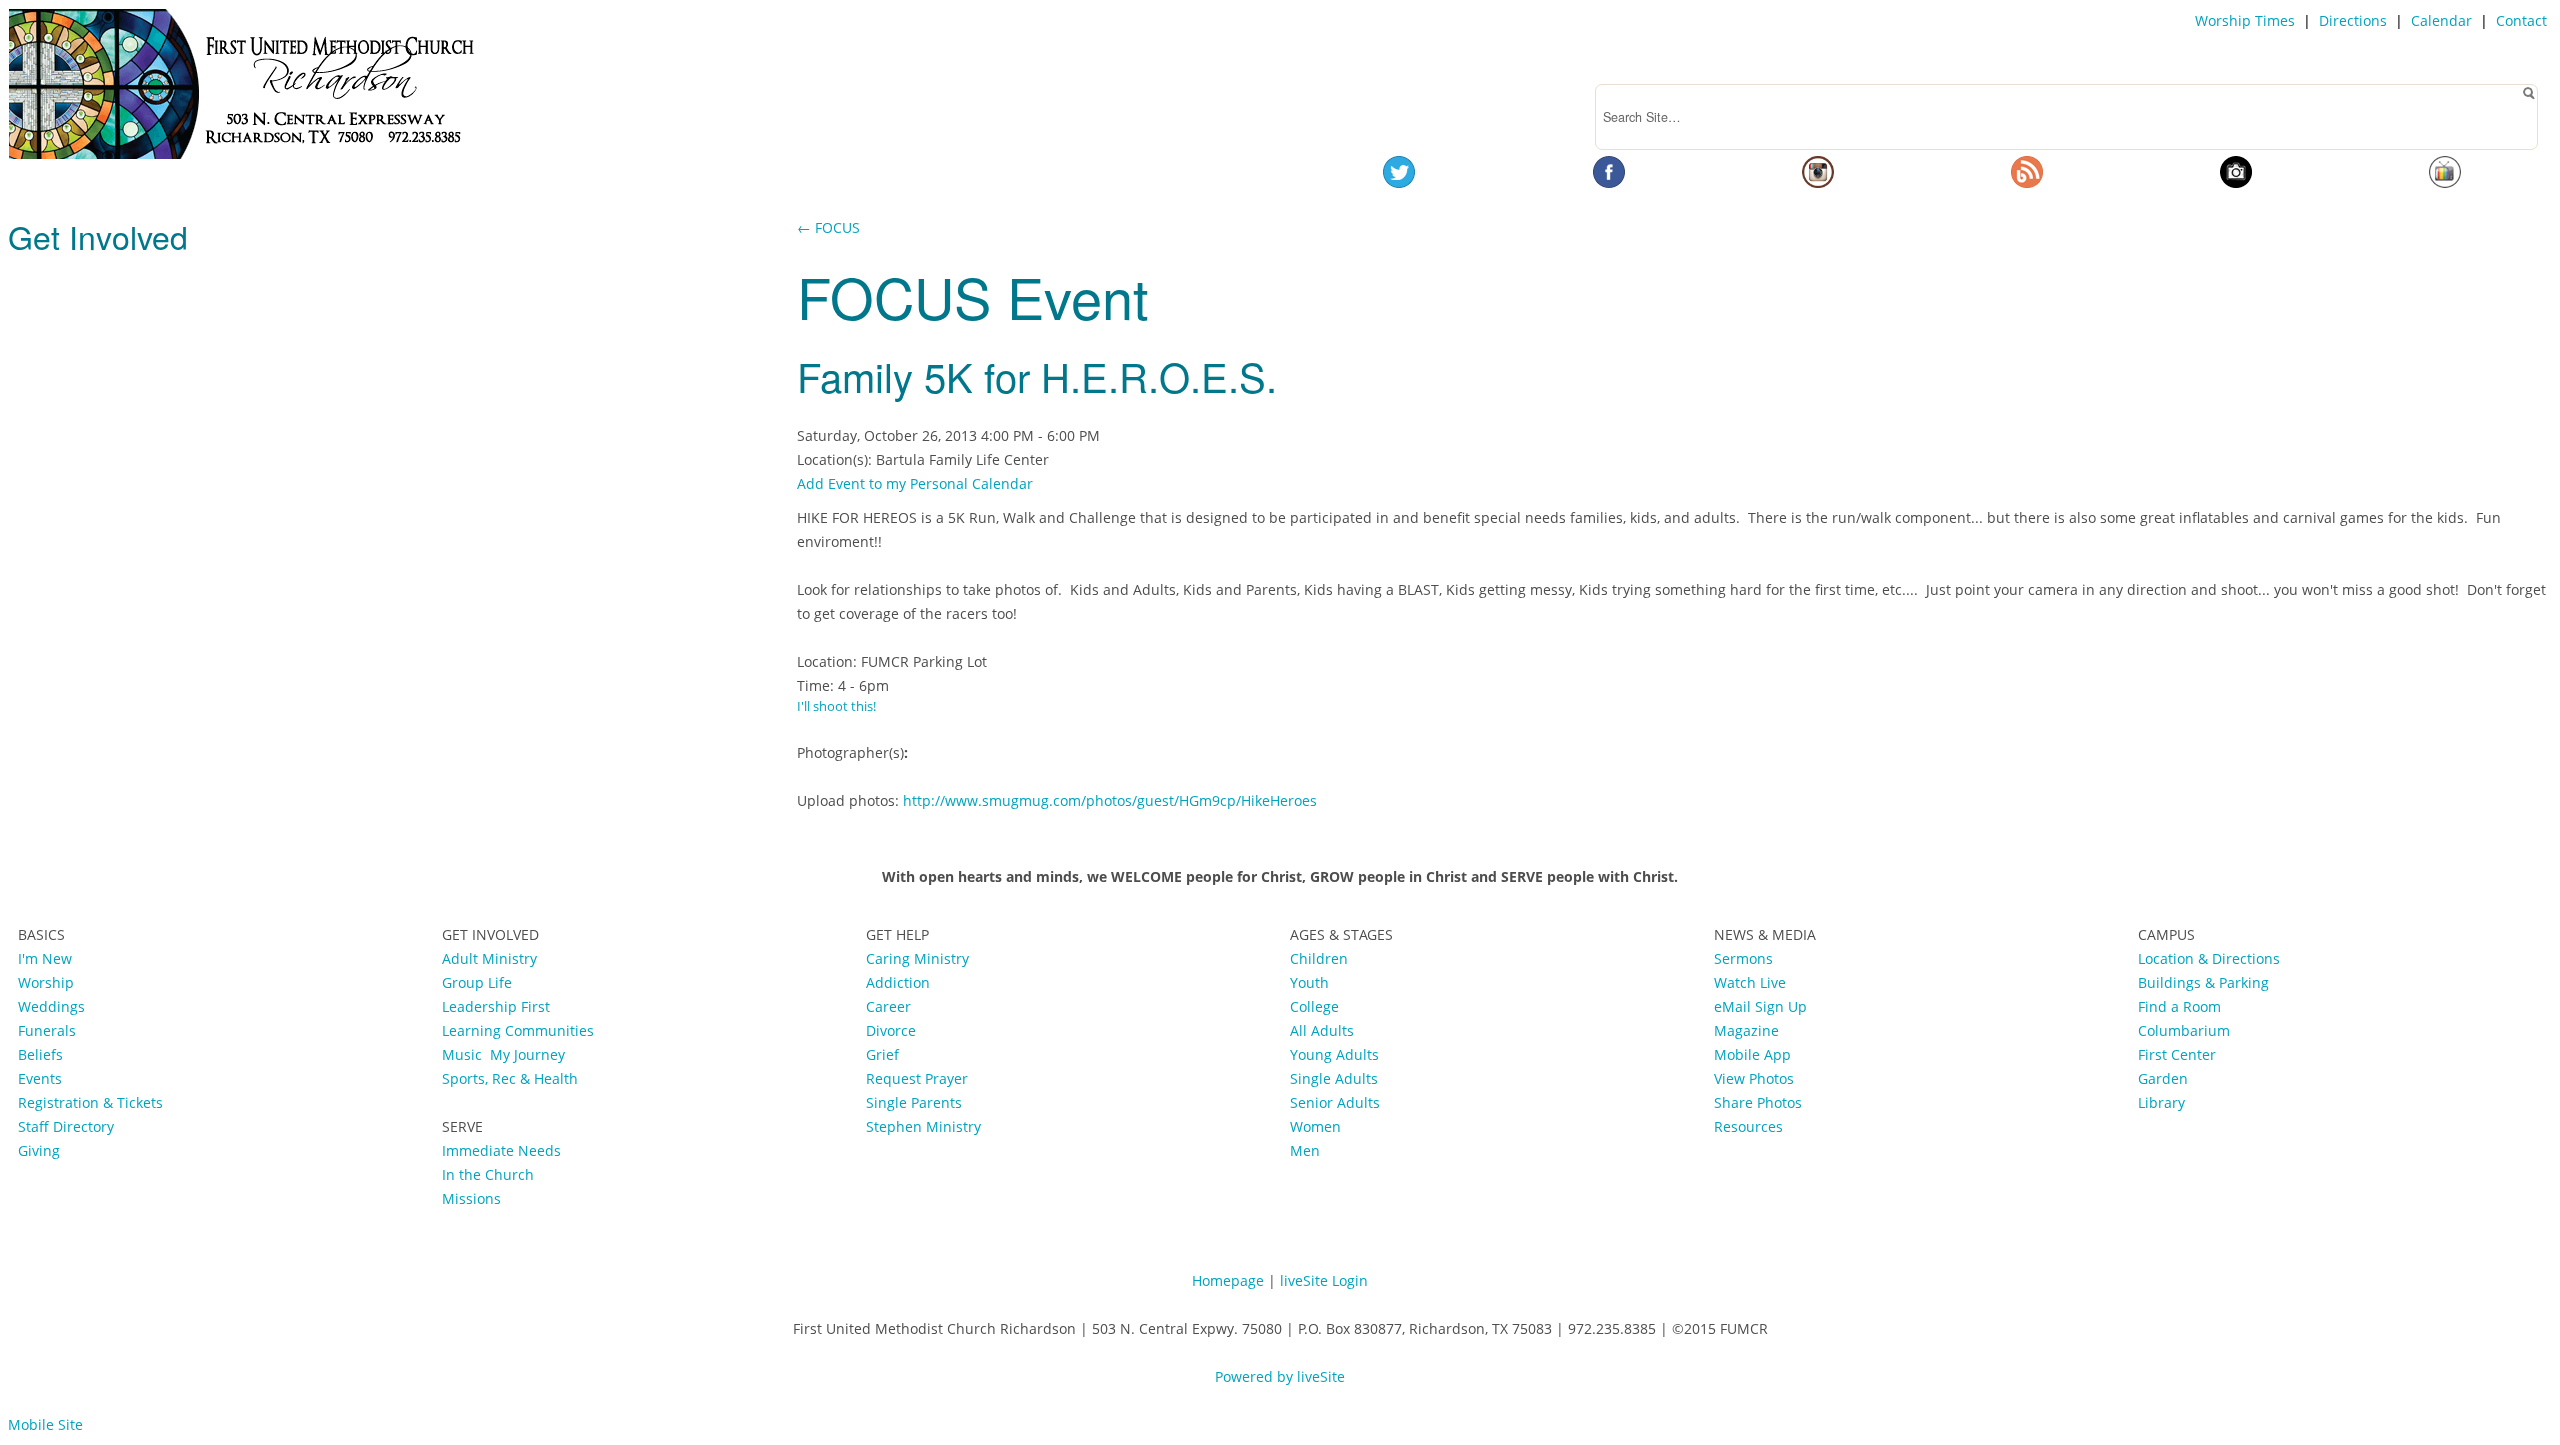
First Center (2177, 1054)
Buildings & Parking (2203, 982)
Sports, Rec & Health (510, 1078)
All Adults (1322, 1030)
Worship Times (2245, 20)
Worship (46, 982)
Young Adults (1334, 1054)
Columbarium (2184, 1030)
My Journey (527, 1054)
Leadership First (498, 1006)
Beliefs (40, 1054)
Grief (882, 1054)
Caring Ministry (917, 958)
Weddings (51, 1006)
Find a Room (2179, 1006)
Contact (2521, 20)
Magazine (1746, 1030)
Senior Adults (1335, 1102)
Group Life (477, 982)
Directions (2353, 20)
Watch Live (1750, 982)
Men (1305, 1150)
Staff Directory (66, 1126)
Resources (1748, 1126)
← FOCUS (828, 227)
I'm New (45, 958)
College (1314, 1006)
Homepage (1228, 1280)
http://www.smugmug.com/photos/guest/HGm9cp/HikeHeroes (1110, 800)
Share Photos (1758, 1102)
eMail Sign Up (1760, 1006)
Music (466, 1054)
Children (1319, 958)
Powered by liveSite (1280, 1376)
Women (1315, 1126)
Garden (2163, 1078)
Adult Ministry (489, 958)
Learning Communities (518, 1030)
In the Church (488, 1174)
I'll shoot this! (836, 706)
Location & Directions (2209, 958)
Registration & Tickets (90, 1102)
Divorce (891, 1030)
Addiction (898, 982)
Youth (1309, 982)
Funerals (47, 1030)
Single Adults (1334, 1078)
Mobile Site (45, 1424)
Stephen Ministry (923, 1126)
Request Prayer (917, 1078)
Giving (39, 1150)
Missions (471, 1198)
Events (40, 1078)
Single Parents (914, 1102)
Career (888, 1006)
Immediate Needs (501, 1150)
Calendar (2441, 20)
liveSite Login (1324, 1280)
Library (2161, 1102)
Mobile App (1752, 1054)
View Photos (1754, 1078)
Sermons (1743, 958)
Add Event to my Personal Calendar (915, 483)
